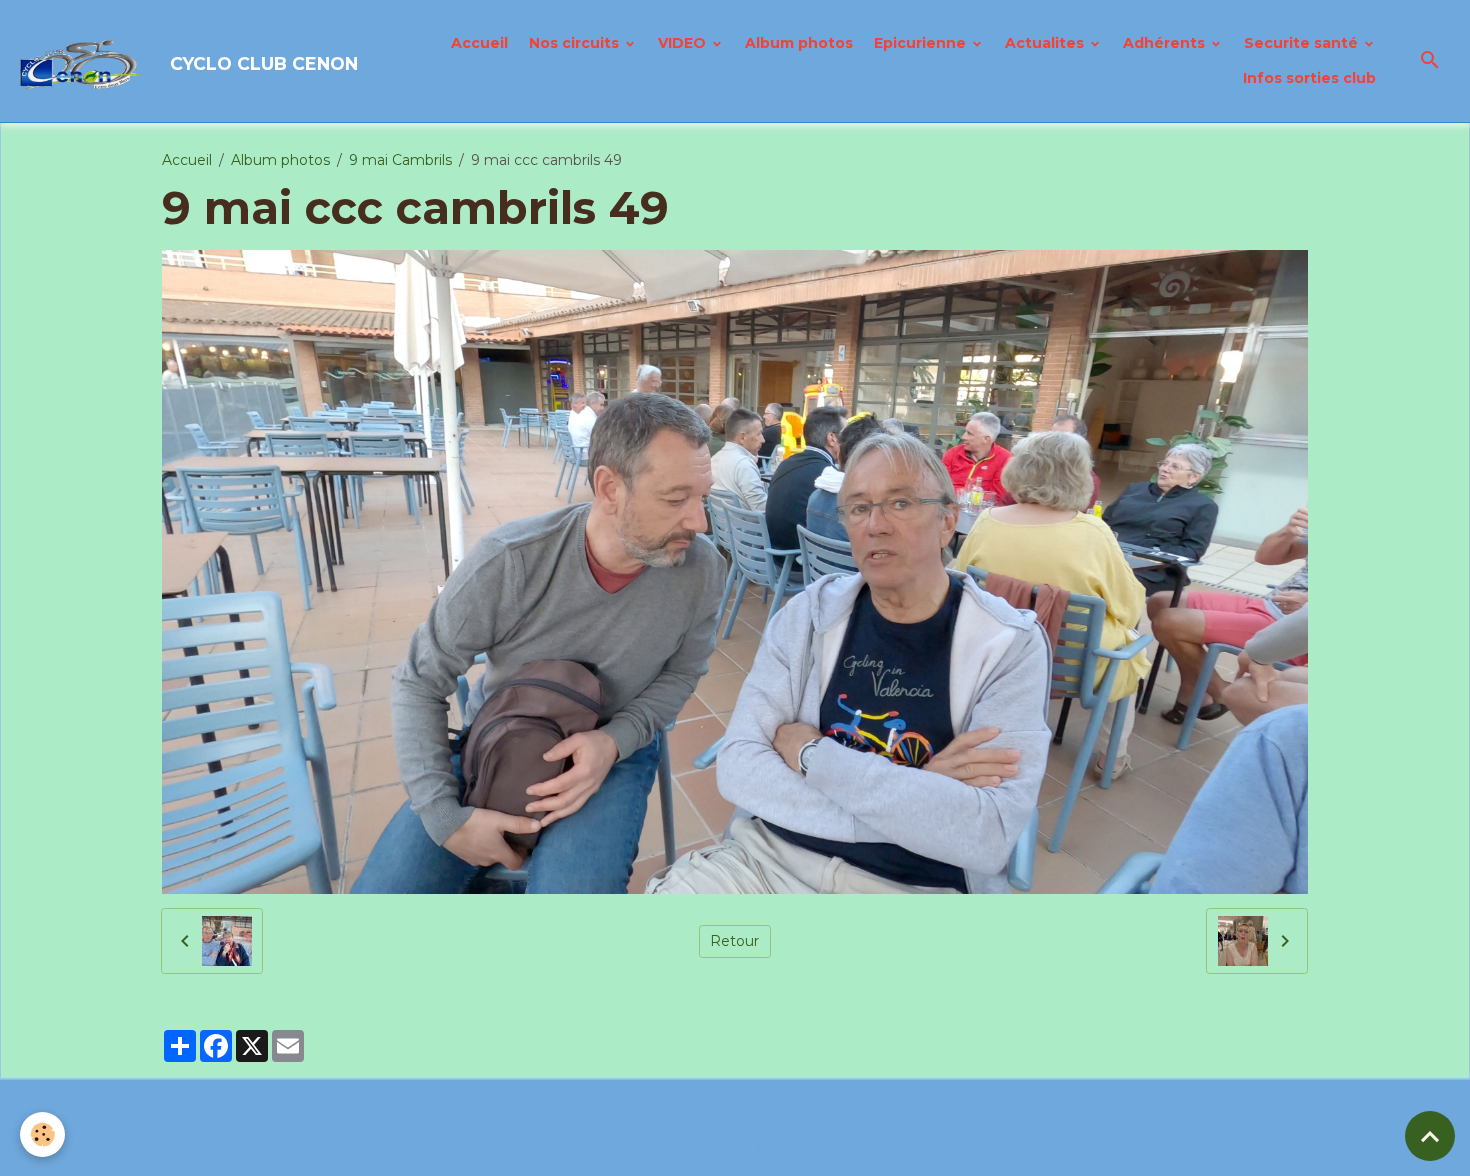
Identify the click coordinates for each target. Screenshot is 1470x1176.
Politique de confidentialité (656, 1150)
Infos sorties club (1309, 78)
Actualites (1046, 43)
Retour (734, 941)
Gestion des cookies (839, 1150)
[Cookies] (42, 1134)
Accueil (479, 43)
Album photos (799, 43)
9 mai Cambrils (400, 160)
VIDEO (684, 43)
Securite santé (1303, 43)
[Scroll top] (1430, 1136)
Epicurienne (922, 43)
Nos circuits (576, 43)
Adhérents (1166, 43)
